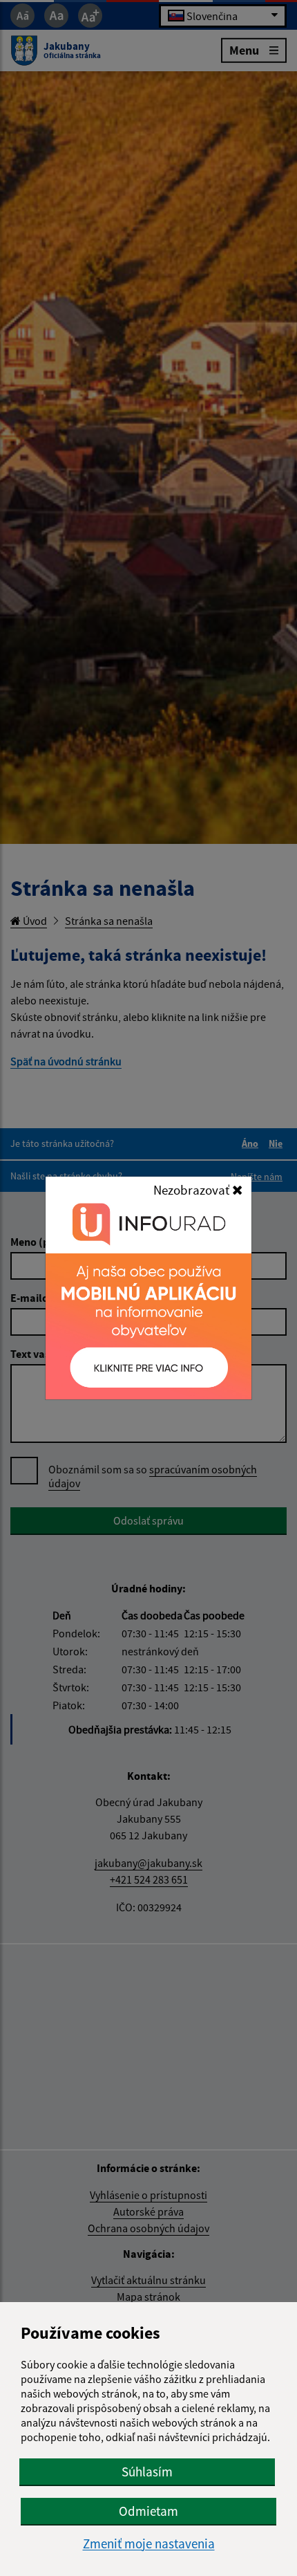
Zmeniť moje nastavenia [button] (149, 2544)
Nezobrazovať (193, 1190)
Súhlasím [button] (147, 2472)
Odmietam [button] (148, 2511)
